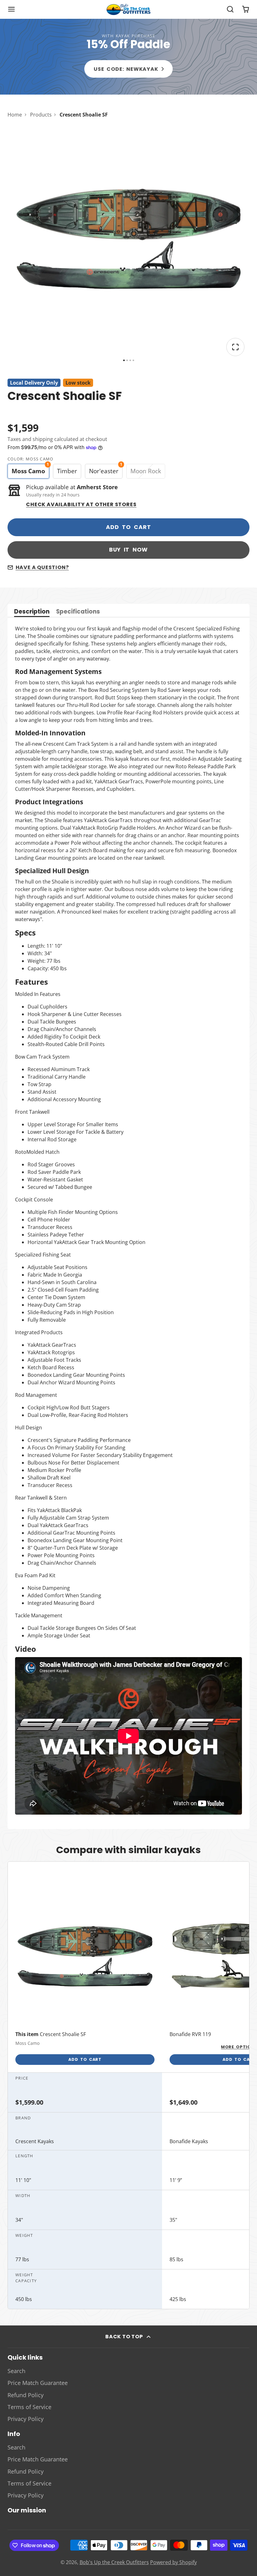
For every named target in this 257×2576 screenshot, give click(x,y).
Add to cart (128, 527)
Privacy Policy (26, 2419)
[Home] (128, 9)
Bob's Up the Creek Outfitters (114, 2562)
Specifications (78, 612)
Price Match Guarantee (38, 2383)
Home (15, 115)
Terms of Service (29, 2407)
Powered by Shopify (173, 2562)
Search (16, 2371)
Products (41, 115)
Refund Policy (26, 2395)
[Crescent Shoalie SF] (85, 1977)
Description (32, 612)
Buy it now (129, 550)
